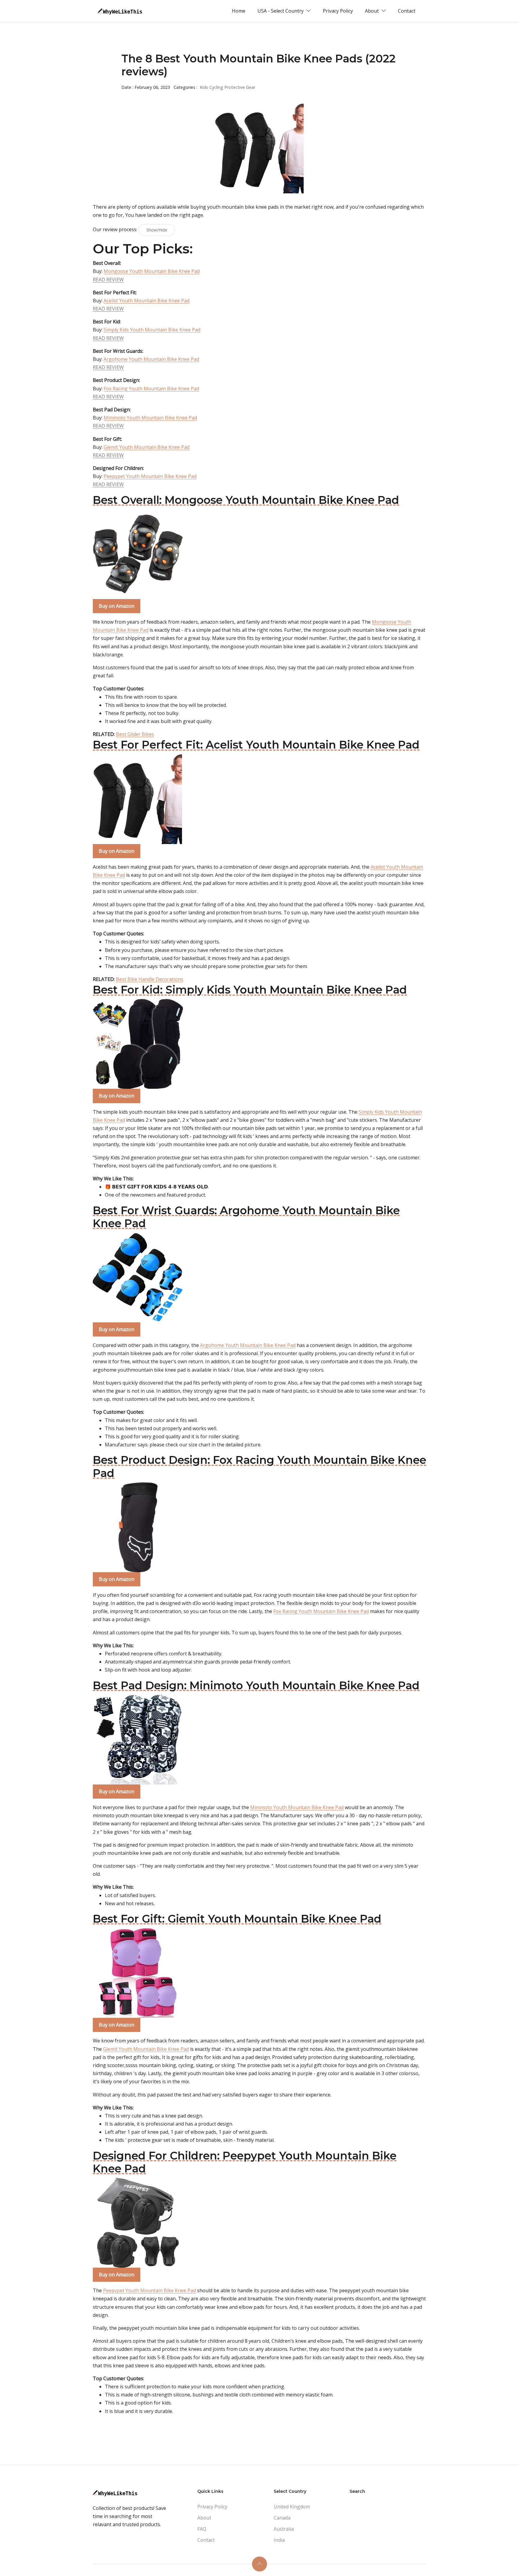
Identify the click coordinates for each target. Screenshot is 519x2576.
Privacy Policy (338, 11)
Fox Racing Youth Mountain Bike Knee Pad (151, 389)
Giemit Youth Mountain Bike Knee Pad (147, 447)
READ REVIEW (108, 280)
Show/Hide (157, 230)
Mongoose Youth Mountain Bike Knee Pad (152, 271)
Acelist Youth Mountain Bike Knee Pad (147, 301)
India (279, 2540)
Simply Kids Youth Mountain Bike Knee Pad (152, 330)
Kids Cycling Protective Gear (228, 87)
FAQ (202, 2529)
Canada (282, 2518)
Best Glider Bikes (135, 734)
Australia (284, 2529)
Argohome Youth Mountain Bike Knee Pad (151, 359)
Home (239, 11)
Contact (407, 11)
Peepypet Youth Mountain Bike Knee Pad (150, 476)
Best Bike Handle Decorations (150, 979)
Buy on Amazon (117, 606)
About (204, 2518)
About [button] (372, 11)
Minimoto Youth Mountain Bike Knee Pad (150, 418)
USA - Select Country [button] (281, 11)
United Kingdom (292, 2507)
